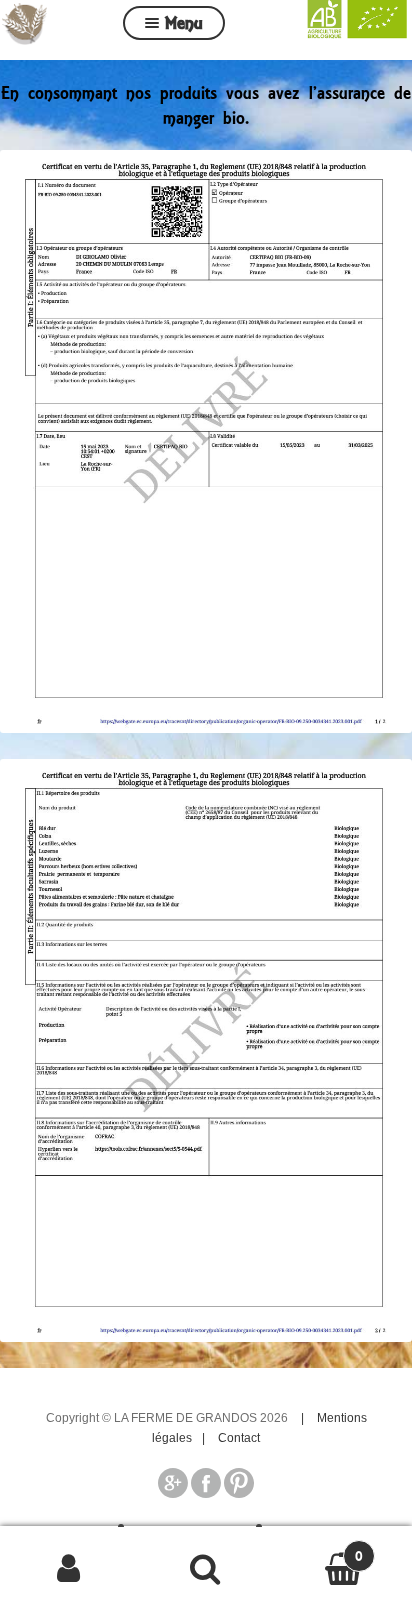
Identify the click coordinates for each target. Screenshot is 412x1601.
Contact (239, 1438)
